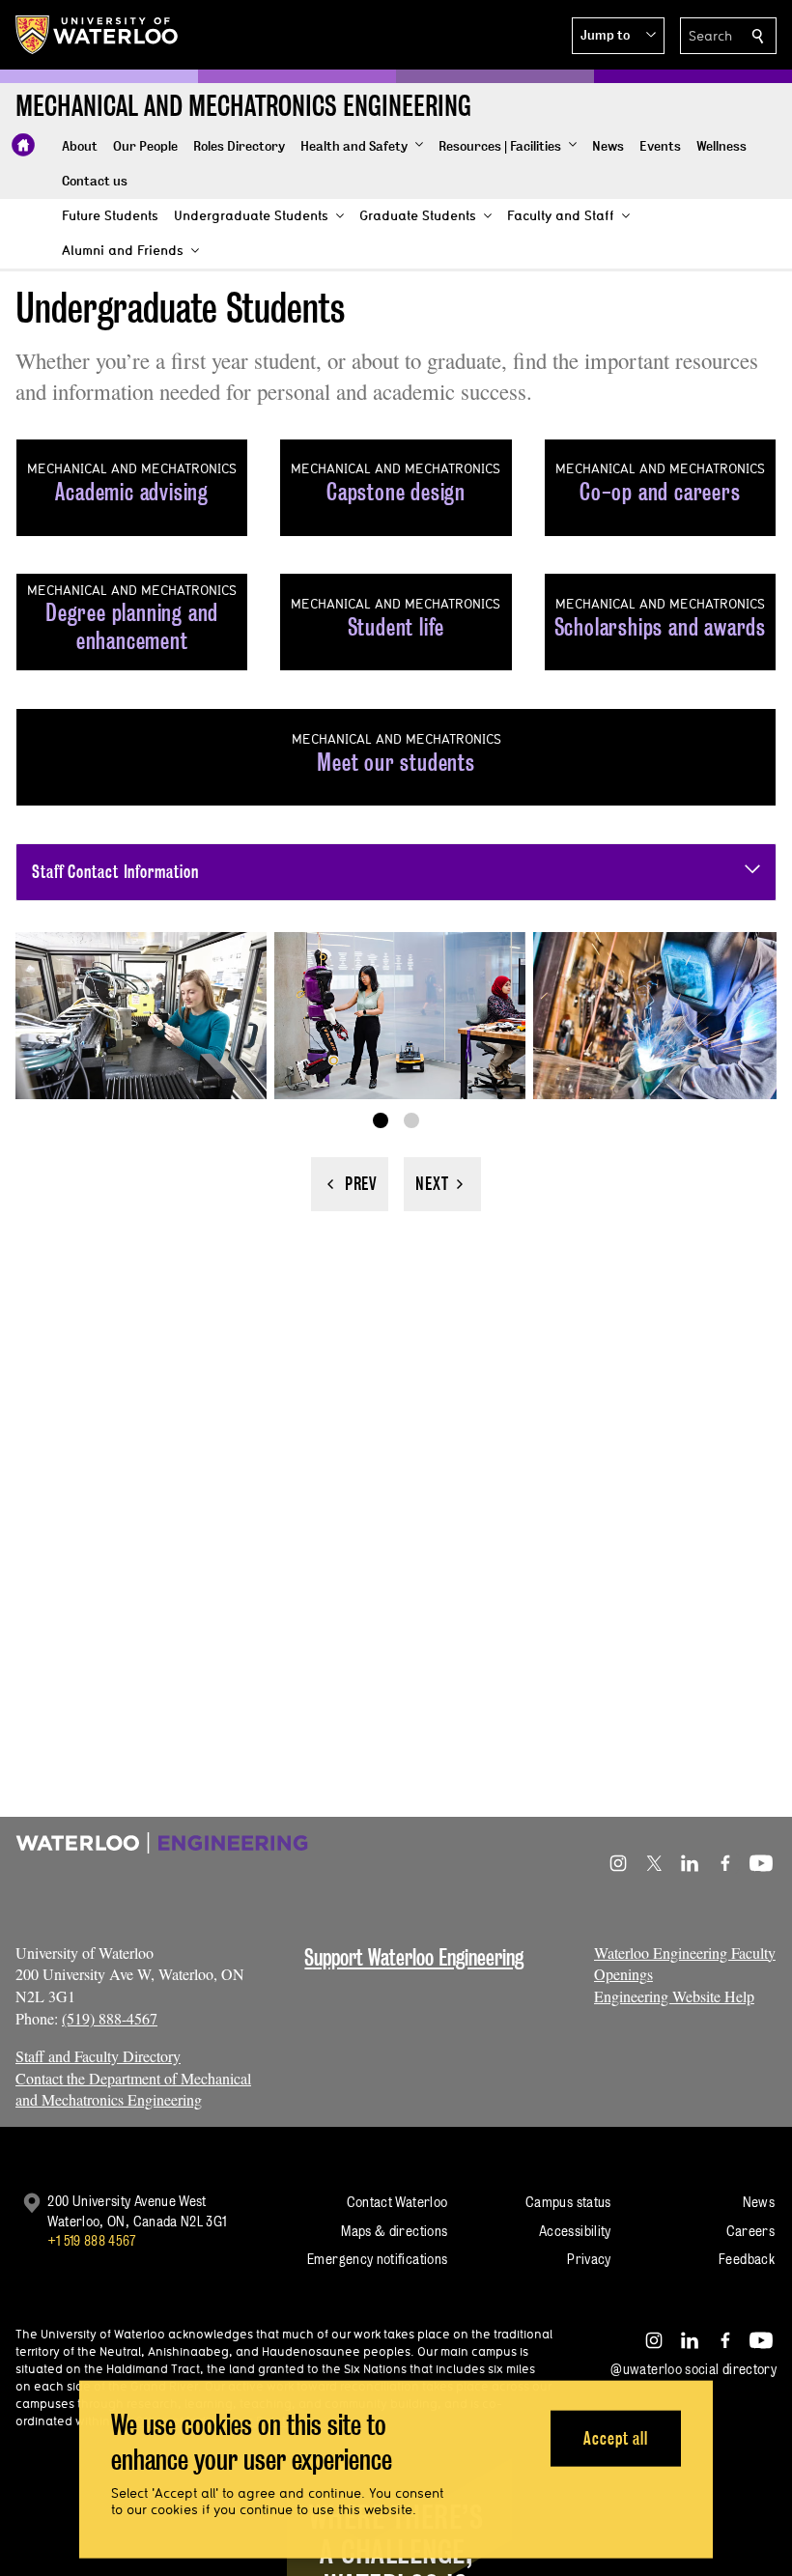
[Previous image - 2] (350, 1184)
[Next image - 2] (442, 1184)
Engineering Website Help (674, 1996)
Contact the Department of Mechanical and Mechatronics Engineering (133, 2089)
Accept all (616, 2437)
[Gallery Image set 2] (411, 1120)
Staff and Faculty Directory (98, 2056)
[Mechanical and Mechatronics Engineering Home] (23, 145)
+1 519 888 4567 (92, 2240)
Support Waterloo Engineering (414, 1957)
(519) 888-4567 (110, 2018)
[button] (618, 36)
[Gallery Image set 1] (381, 1120)
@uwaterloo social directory (693, 2369)
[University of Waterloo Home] (98, 35)
